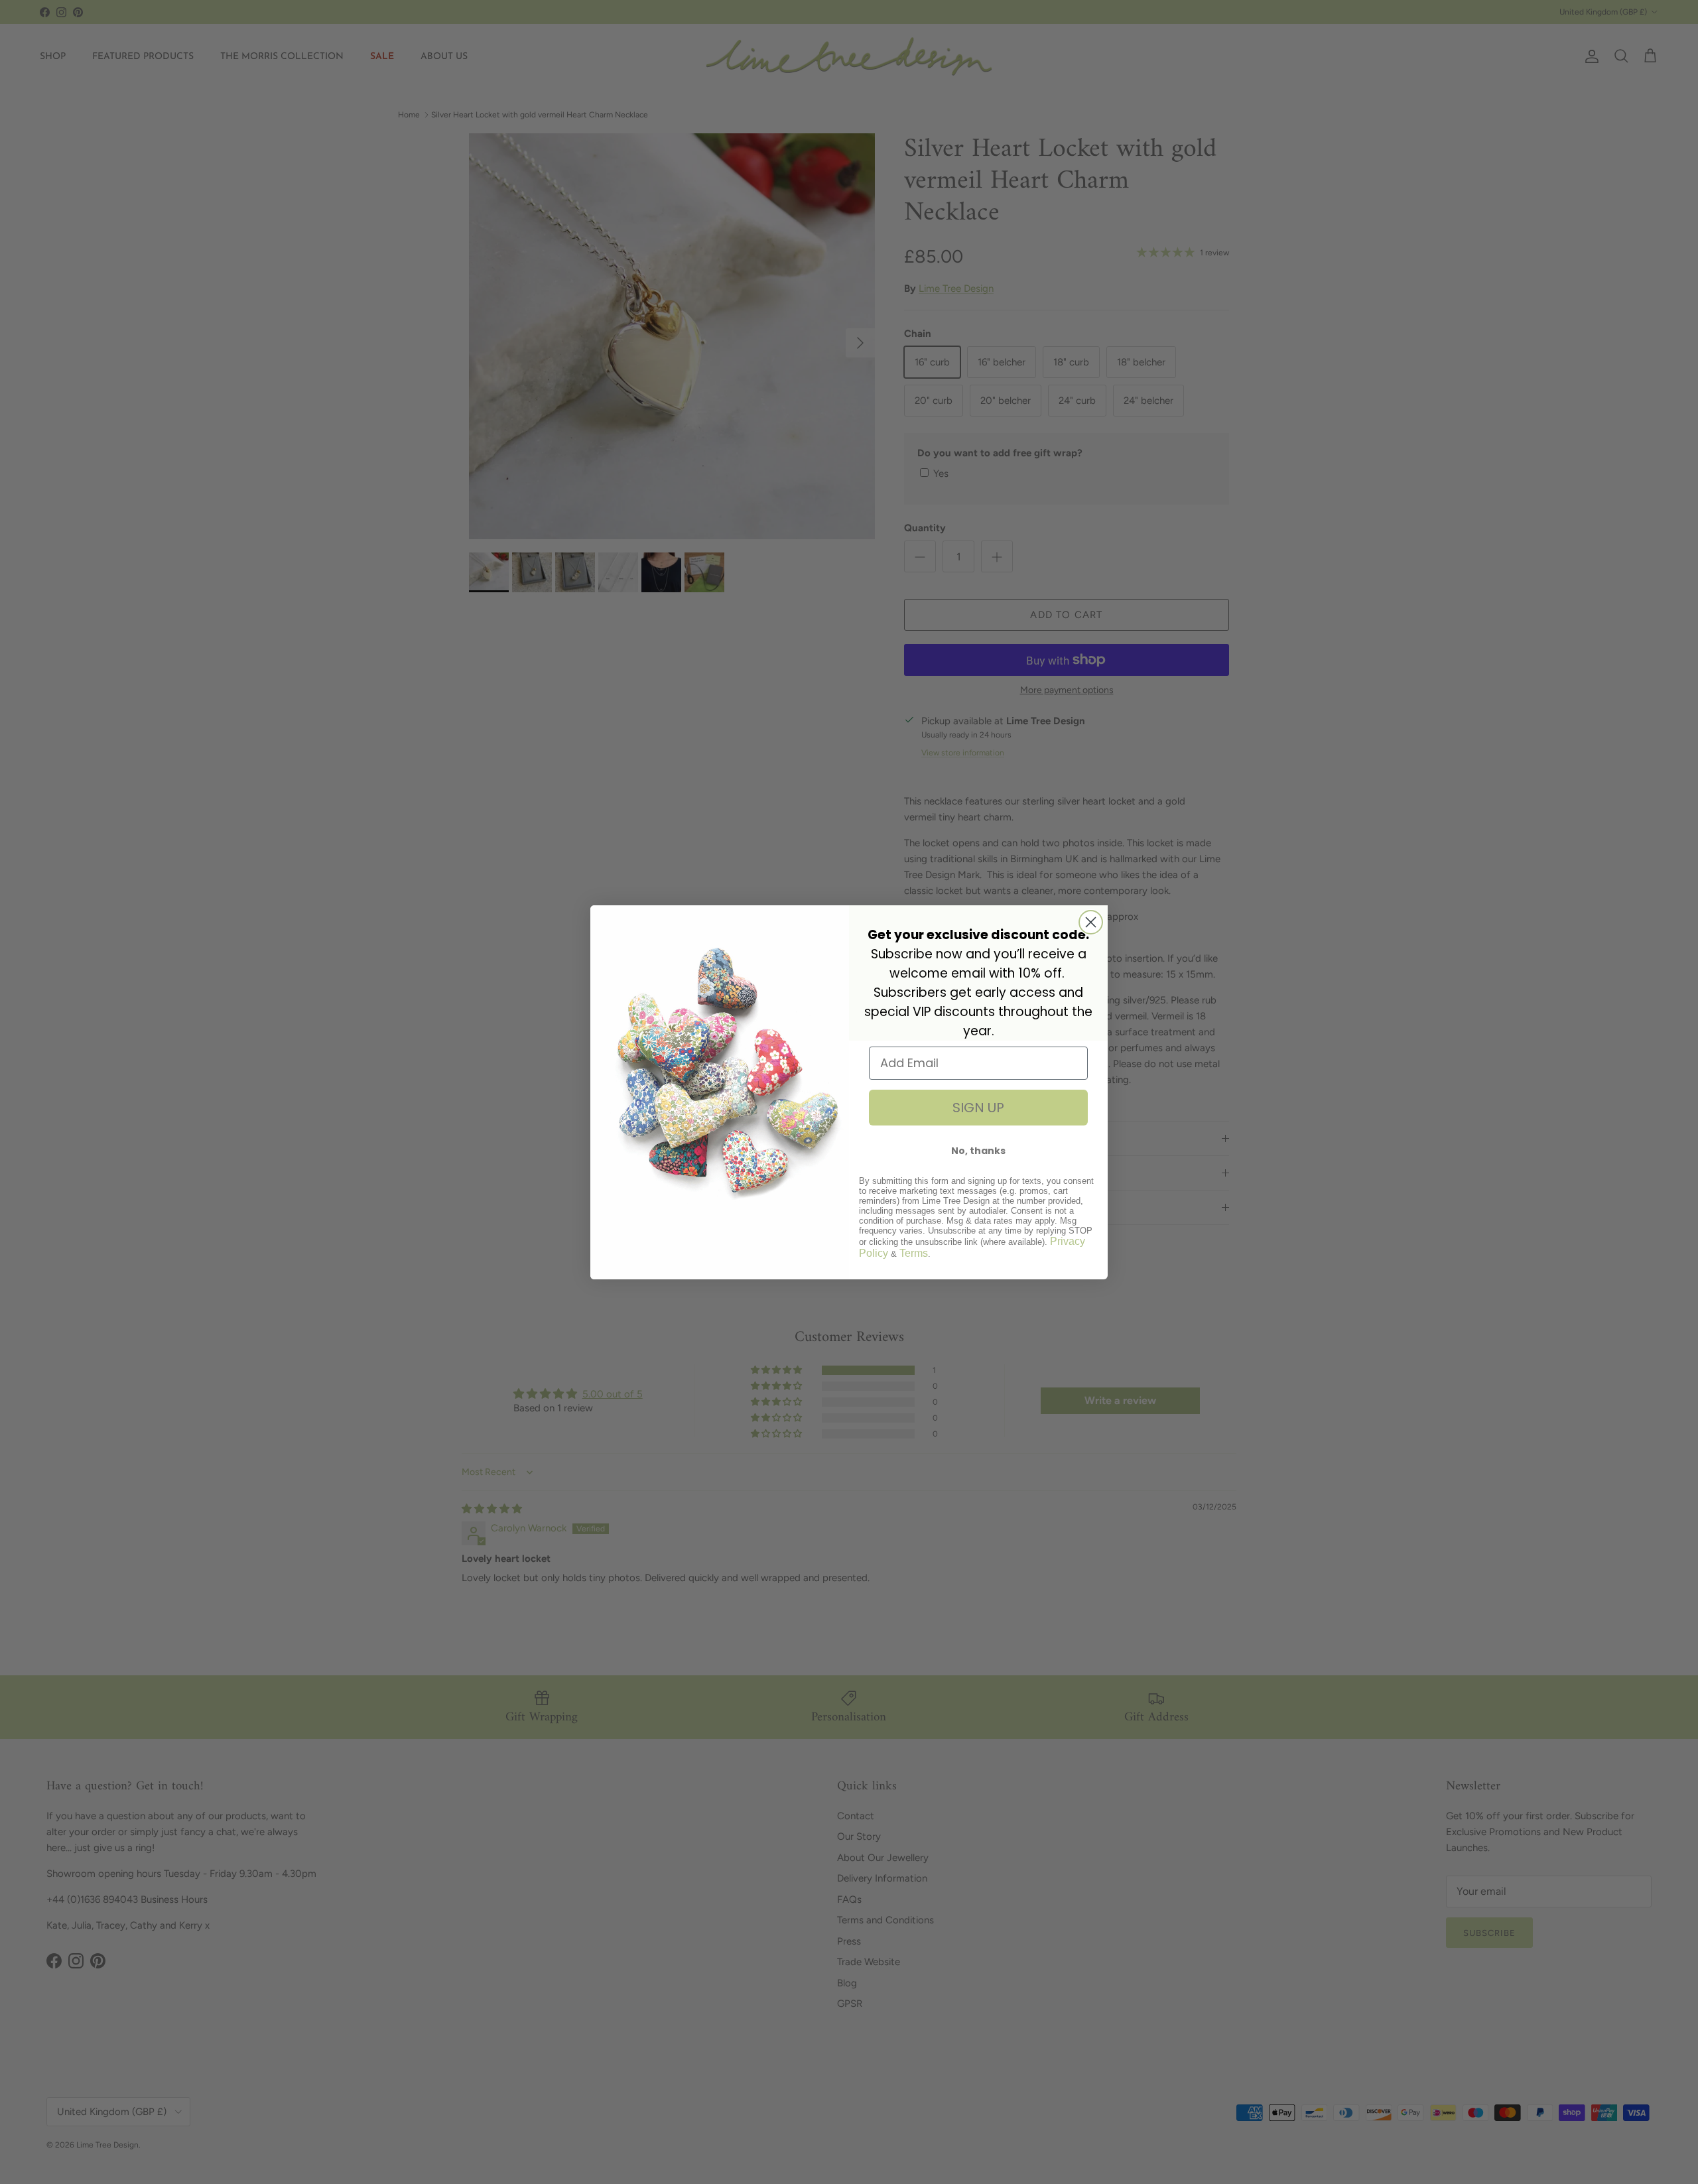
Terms (914, 1253)
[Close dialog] (1091, 922)
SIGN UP (978, 1108)
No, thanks (978, 1151)
